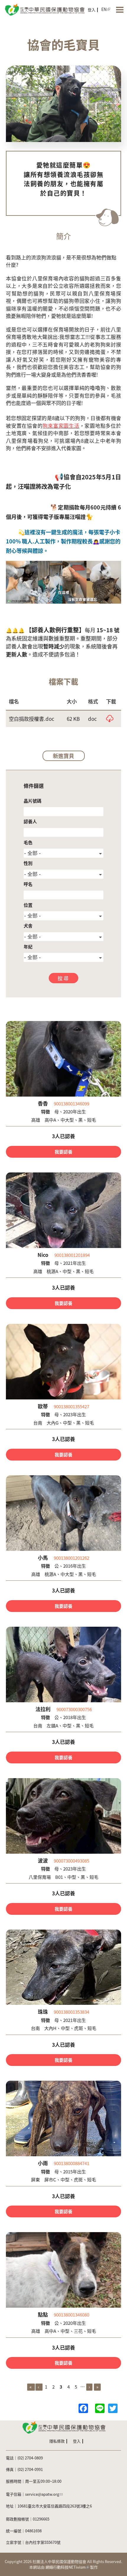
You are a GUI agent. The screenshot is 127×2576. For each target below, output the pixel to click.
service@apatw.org (42, 2494)
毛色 (28, 842)
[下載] (110, 719)
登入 (92, 10)
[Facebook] (83, 2408)
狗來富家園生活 (61, 425)
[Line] (100, 2408)
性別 (28, 863)
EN (104, 9)
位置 (28, 905)
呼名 (28, 884)
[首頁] (44, 9)
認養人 (30, 821)
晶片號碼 (32, 801)
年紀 (28, 946)
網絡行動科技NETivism (66, 2567)
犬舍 (28, 926)
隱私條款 (57, 2441)
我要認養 (63, 1152)
